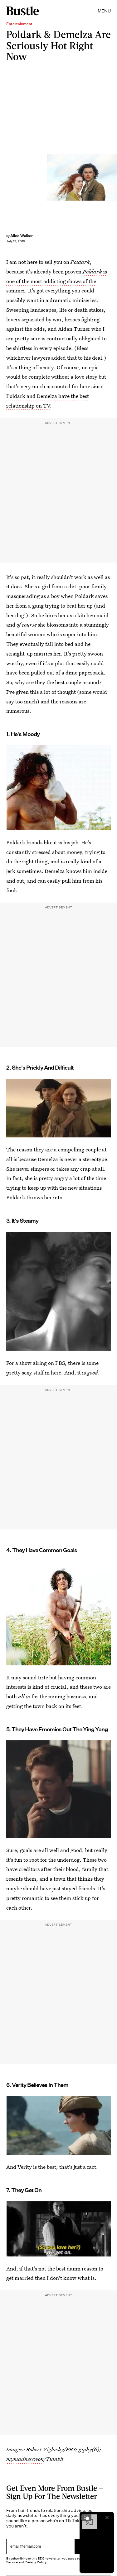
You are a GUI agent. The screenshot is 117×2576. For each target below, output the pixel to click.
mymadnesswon (25, 2459)
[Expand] (86, 2518)
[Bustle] (23, 11)
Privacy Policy (36, 2562)
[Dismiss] (107, 2518)
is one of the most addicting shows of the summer (57, 281)
